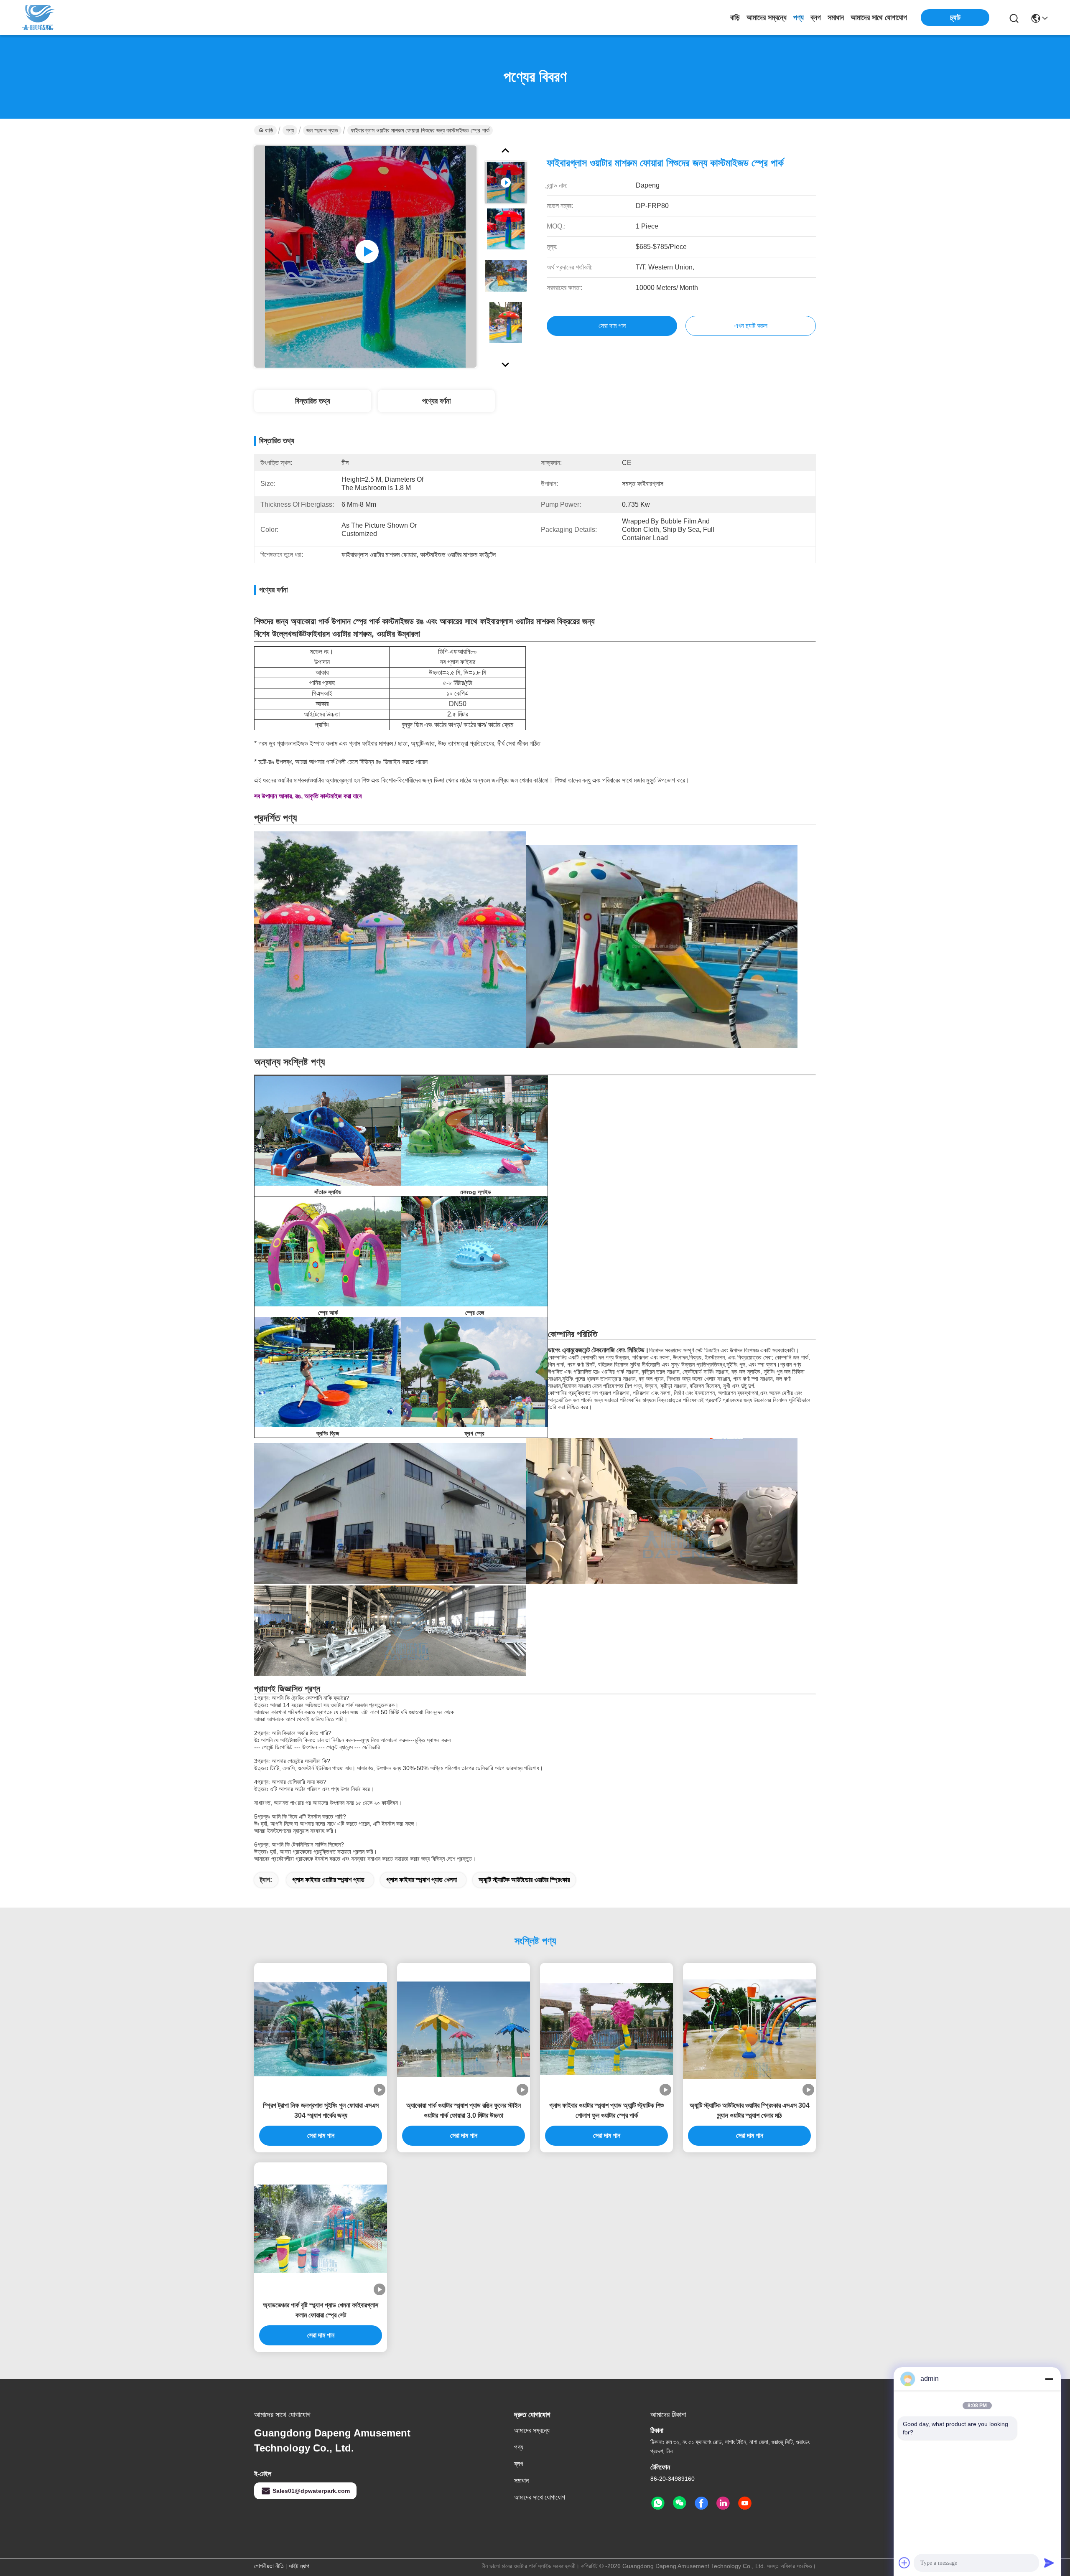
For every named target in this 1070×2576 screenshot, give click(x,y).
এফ (463, 1192)
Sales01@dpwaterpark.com (311, 2491)
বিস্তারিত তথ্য (313, 401)
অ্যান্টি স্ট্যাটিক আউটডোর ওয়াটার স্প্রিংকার (524, 1880)
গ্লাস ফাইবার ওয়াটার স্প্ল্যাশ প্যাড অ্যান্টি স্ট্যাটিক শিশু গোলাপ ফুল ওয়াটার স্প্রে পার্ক (606, 2110)
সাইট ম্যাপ (299, 2566)
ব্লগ (816, 18)
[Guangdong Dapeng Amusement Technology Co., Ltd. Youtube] (745, 2503)
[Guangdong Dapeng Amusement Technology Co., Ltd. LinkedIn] (723, 2503)
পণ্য (799, 18)
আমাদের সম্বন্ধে (767, 18)
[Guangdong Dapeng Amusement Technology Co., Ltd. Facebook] (701, 2503)
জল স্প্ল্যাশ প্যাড (322, 130)
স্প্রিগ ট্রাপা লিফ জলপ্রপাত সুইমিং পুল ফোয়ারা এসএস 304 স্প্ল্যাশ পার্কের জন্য (321, 2110)
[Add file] (904, 2563)
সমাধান (836, 18)
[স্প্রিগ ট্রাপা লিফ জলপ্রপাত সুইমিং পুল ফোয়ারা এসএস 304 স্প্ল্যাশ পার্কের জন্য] (321, 2029)
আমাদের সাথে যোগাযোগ (879, 18)
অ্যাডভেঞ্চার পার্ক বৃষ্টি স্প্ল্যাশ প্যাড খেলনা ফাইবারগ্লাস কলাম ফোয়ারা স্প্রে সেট (321, 2310)
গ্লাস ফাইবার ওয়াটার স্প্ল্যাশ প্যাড (328, 1880)
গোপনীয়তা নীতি (269, 2566)
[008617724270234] (658, 2503)
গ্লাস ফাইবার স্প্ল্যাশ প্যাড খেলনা (422, 1880)
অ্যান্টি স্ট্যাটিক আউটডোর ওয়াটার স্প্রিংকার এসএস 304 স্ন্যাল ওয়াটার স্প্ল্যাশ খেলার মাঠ (750, 2110)
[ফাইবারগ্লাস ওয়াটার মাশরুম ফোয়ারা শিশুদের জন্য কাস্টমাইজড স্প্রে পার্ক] (365, 257)
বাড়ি (735, 18)
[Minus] (1049, 2379)
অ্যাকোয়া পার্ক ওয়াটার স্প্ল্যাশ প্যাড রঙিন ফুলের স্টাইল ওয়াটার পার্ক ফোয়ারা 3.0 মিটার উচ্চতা (464, 2110)
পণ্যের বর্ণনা (436, 401)
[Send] (1049, 2563)
